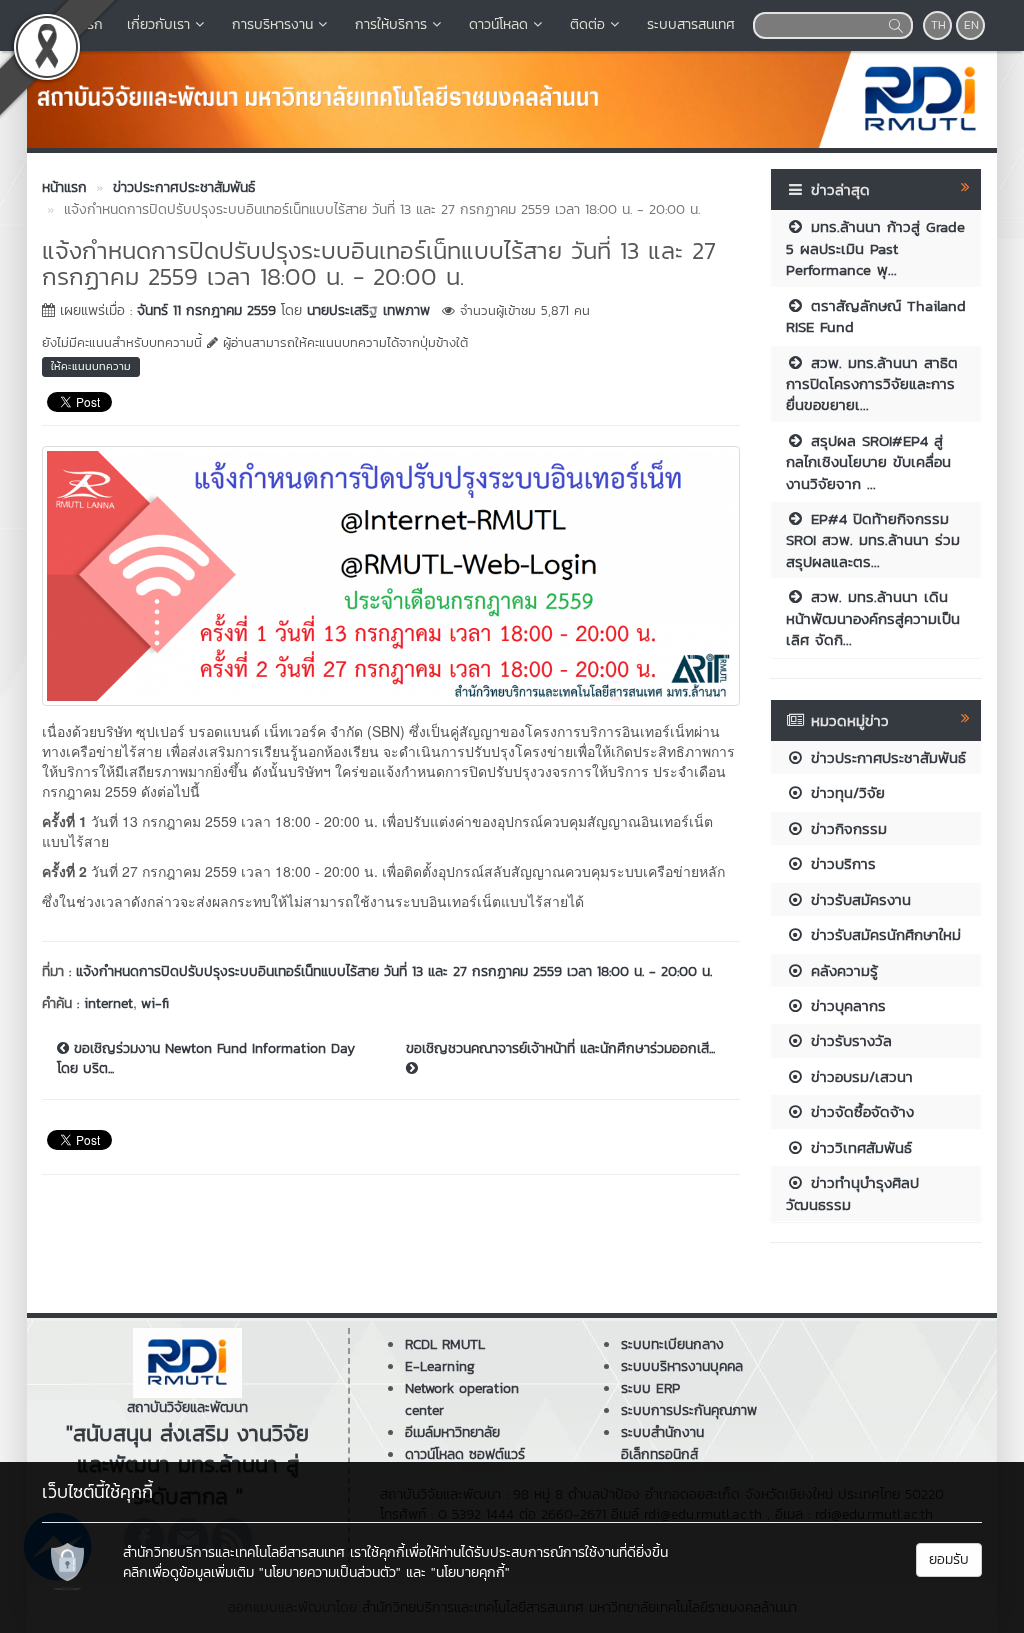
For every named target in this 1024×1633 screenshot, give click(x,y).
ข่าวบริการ (840, 863)
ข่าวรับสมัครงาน (858, 899)
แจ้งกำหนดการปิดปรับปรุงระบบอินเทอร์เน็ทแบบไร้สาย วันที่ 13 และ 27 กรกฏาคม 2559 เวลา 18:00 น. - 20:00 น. (394, 971)
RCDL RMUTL (445, 1344)
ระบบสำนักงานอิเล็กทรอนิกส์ (662, 1443)
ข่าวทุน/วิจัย (845, 792)
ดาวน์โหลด (498, 24)
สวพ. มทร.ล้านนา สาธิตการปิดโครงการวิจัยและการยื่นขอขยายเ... (872, 384)
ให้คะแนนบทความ (91, 366)
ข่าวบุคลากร (845, 1005)
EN (971, 25)
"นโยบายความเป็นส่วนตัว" (330, 1572)
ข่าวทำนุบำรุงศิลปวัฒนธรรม (852, 1193)
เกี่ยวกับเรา (158, 24)
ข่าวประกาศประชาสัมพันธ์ (885, 757)
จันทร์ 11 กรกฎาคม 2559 (206, 310)
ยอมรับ (949, 1559)
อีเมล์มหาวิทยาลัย (452, 1432)
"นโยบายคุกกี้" (470, 1572)
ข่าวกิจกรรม (846, 828)
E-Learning (440, 1366)
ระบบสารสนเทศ (691, 24)
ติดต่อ (587, 24)
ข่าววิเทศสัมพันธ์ (858, 1147)
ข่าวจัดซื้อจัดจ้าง (859, 1111)
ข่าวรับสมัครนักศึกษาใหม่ (883, 934)
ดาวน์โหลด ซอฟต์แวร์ (465, 1454)
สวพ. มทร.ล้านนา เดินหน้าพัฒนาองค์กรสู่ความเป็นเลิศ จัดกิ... (873, 618)
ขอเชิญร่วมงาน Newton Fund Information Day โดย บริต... (206, 1059)
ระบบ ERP (650, 1388)
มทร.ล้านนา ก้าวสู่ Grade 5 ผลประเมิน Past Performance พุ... (875, 248)
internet (108, 1003)
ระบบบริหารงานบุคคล (682, 1366)
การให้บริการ (391, 24)
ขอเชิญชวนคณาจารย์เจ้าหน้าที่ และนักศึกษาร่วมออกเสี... (560, 1049)
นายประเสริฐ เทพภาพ (368, 310)
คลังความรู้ (841, 970)
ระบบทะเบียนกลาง (672, 1344)
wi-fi (155, 1003)
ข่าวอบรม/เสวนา (859, 1076)
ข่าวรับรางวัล (848, 1040)
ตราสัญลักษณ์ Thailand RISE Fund (876, 316)
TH (938, 25)
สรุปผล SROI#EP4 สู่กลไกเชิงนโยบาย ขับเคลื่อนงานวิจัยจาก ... (868, 462)
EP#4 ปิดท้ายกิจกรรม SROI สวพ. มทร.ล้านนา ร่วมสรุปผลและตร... (873, 540)
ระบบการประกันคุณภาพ (689, 1410)
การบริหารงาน (272, 24)
